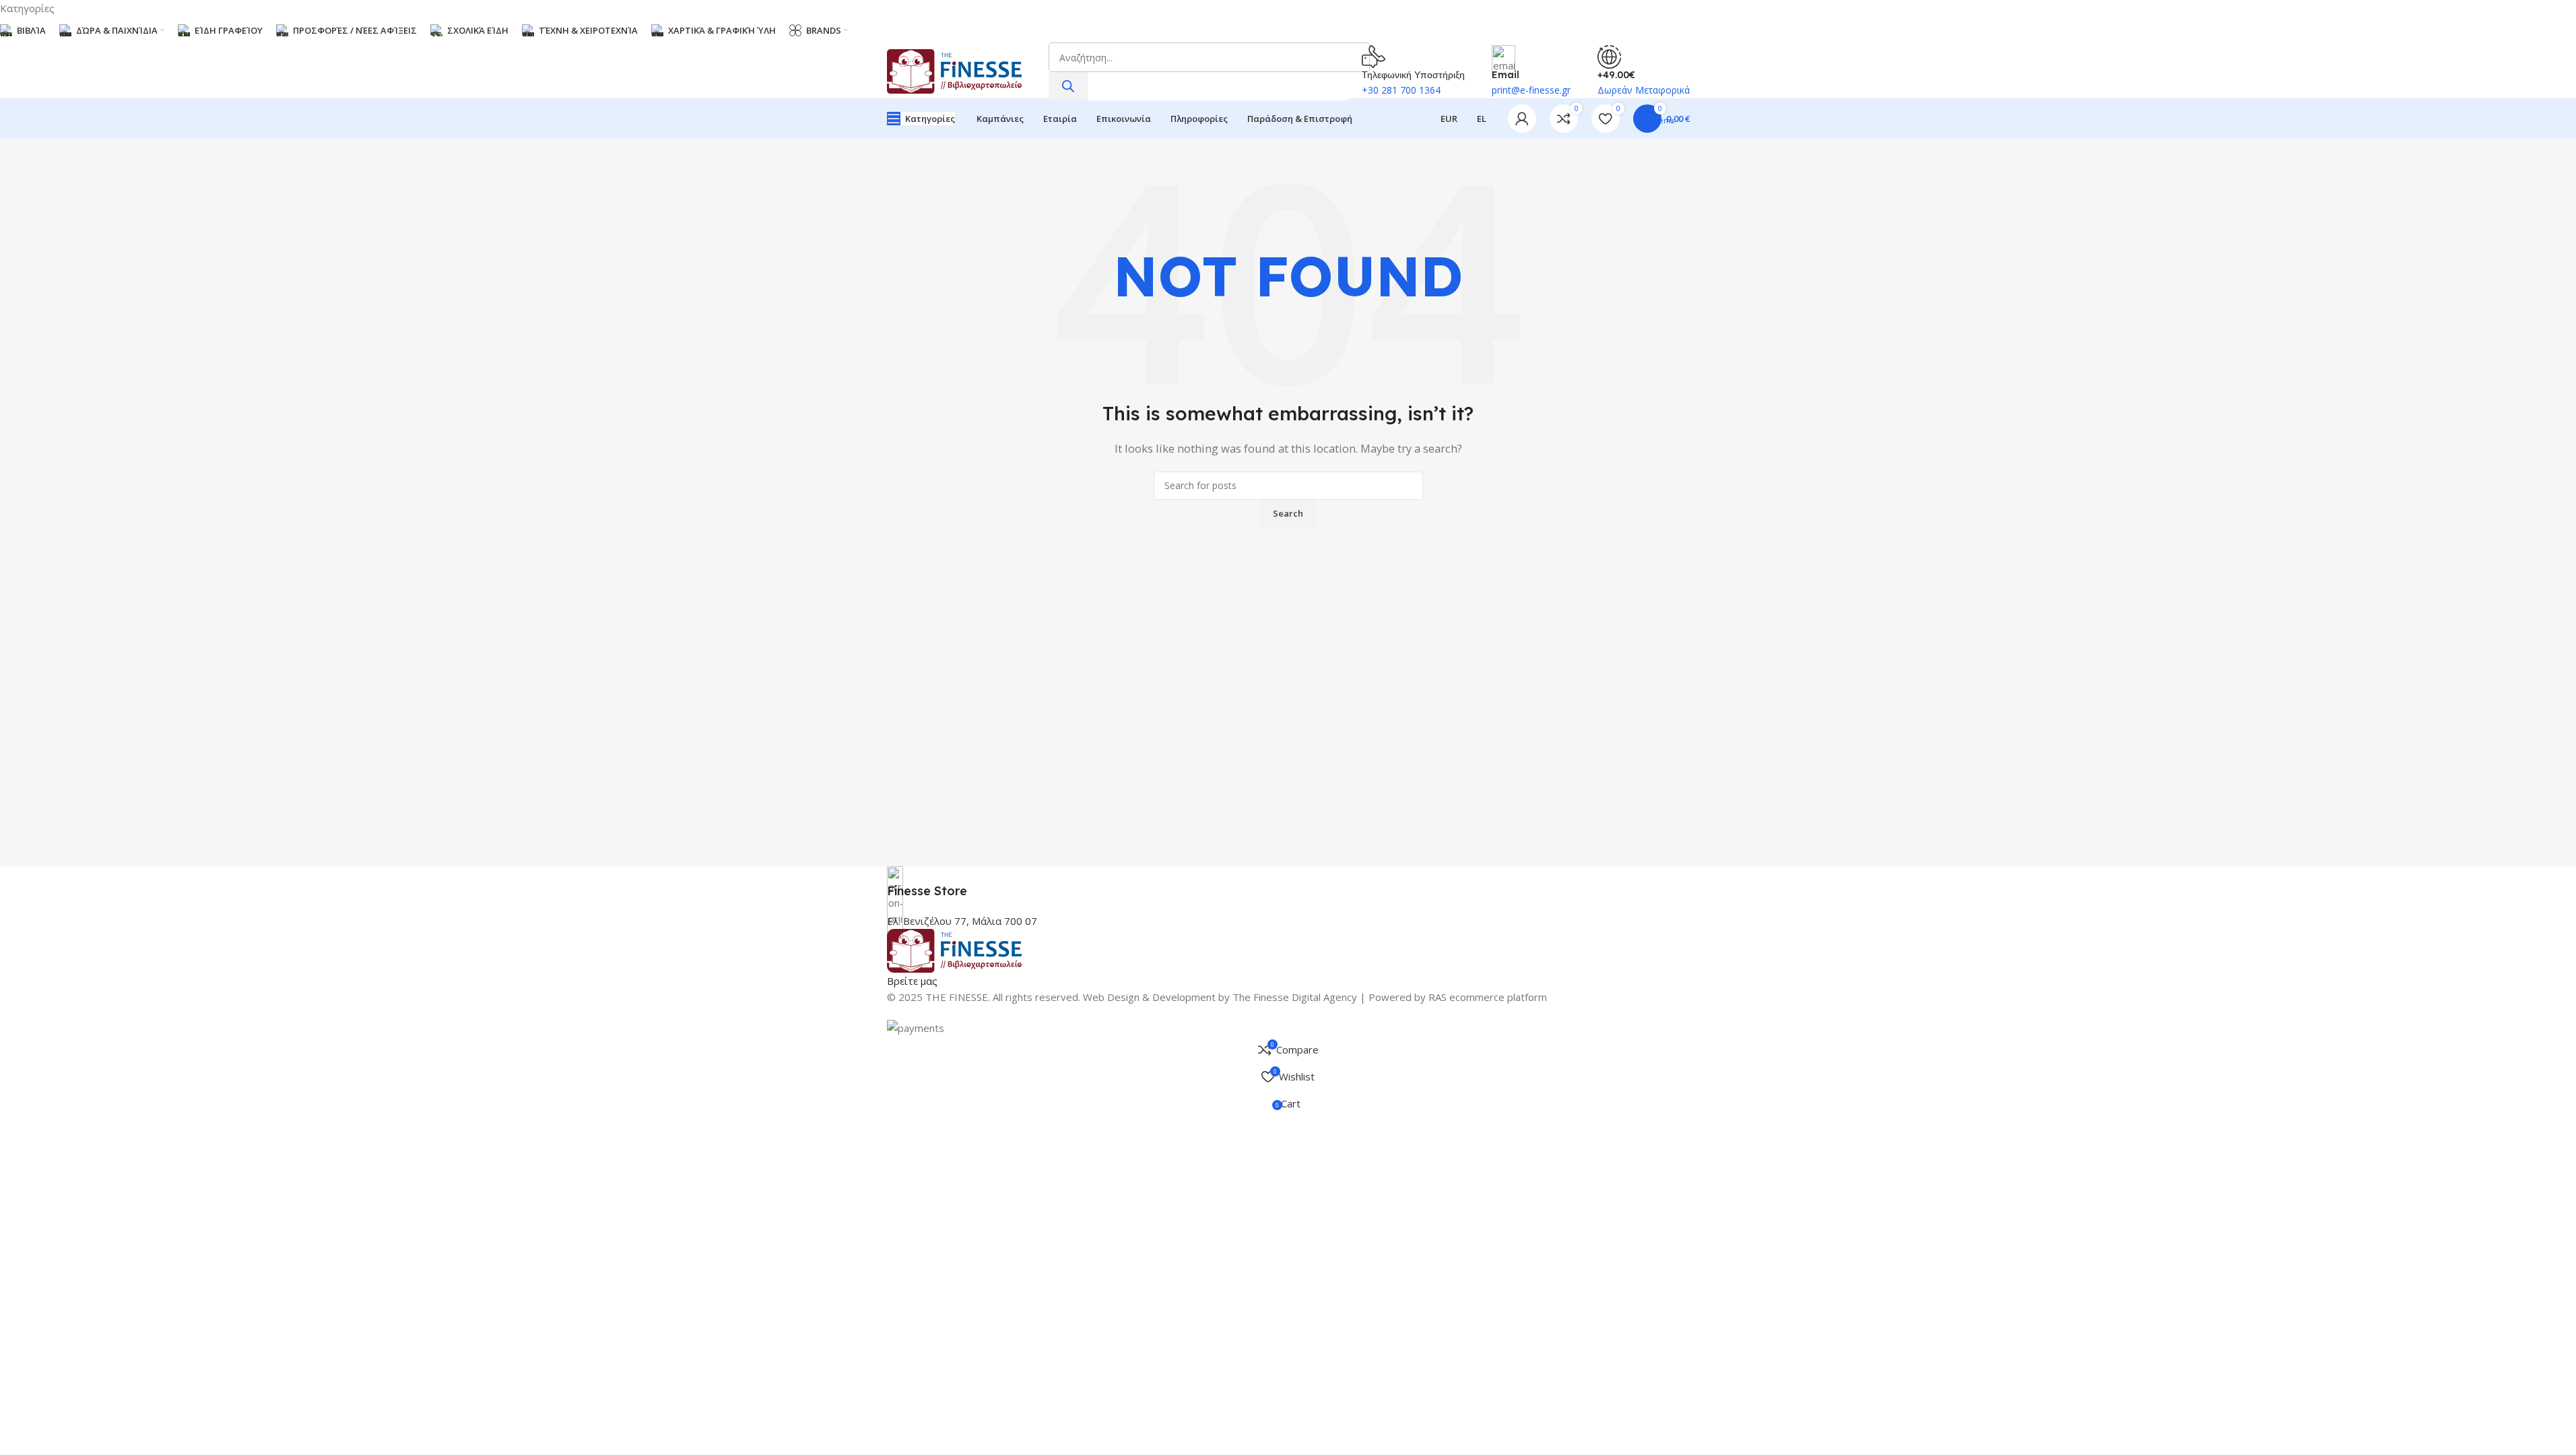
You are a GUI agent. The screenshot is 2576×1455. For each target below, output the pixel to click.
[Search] (1068, 86)
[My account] (1522, 119)
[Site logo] (954, 70)
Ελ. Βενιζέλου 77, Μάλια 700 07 (962, 921)
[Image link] (954, 950)
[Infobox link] (1288, 883)
